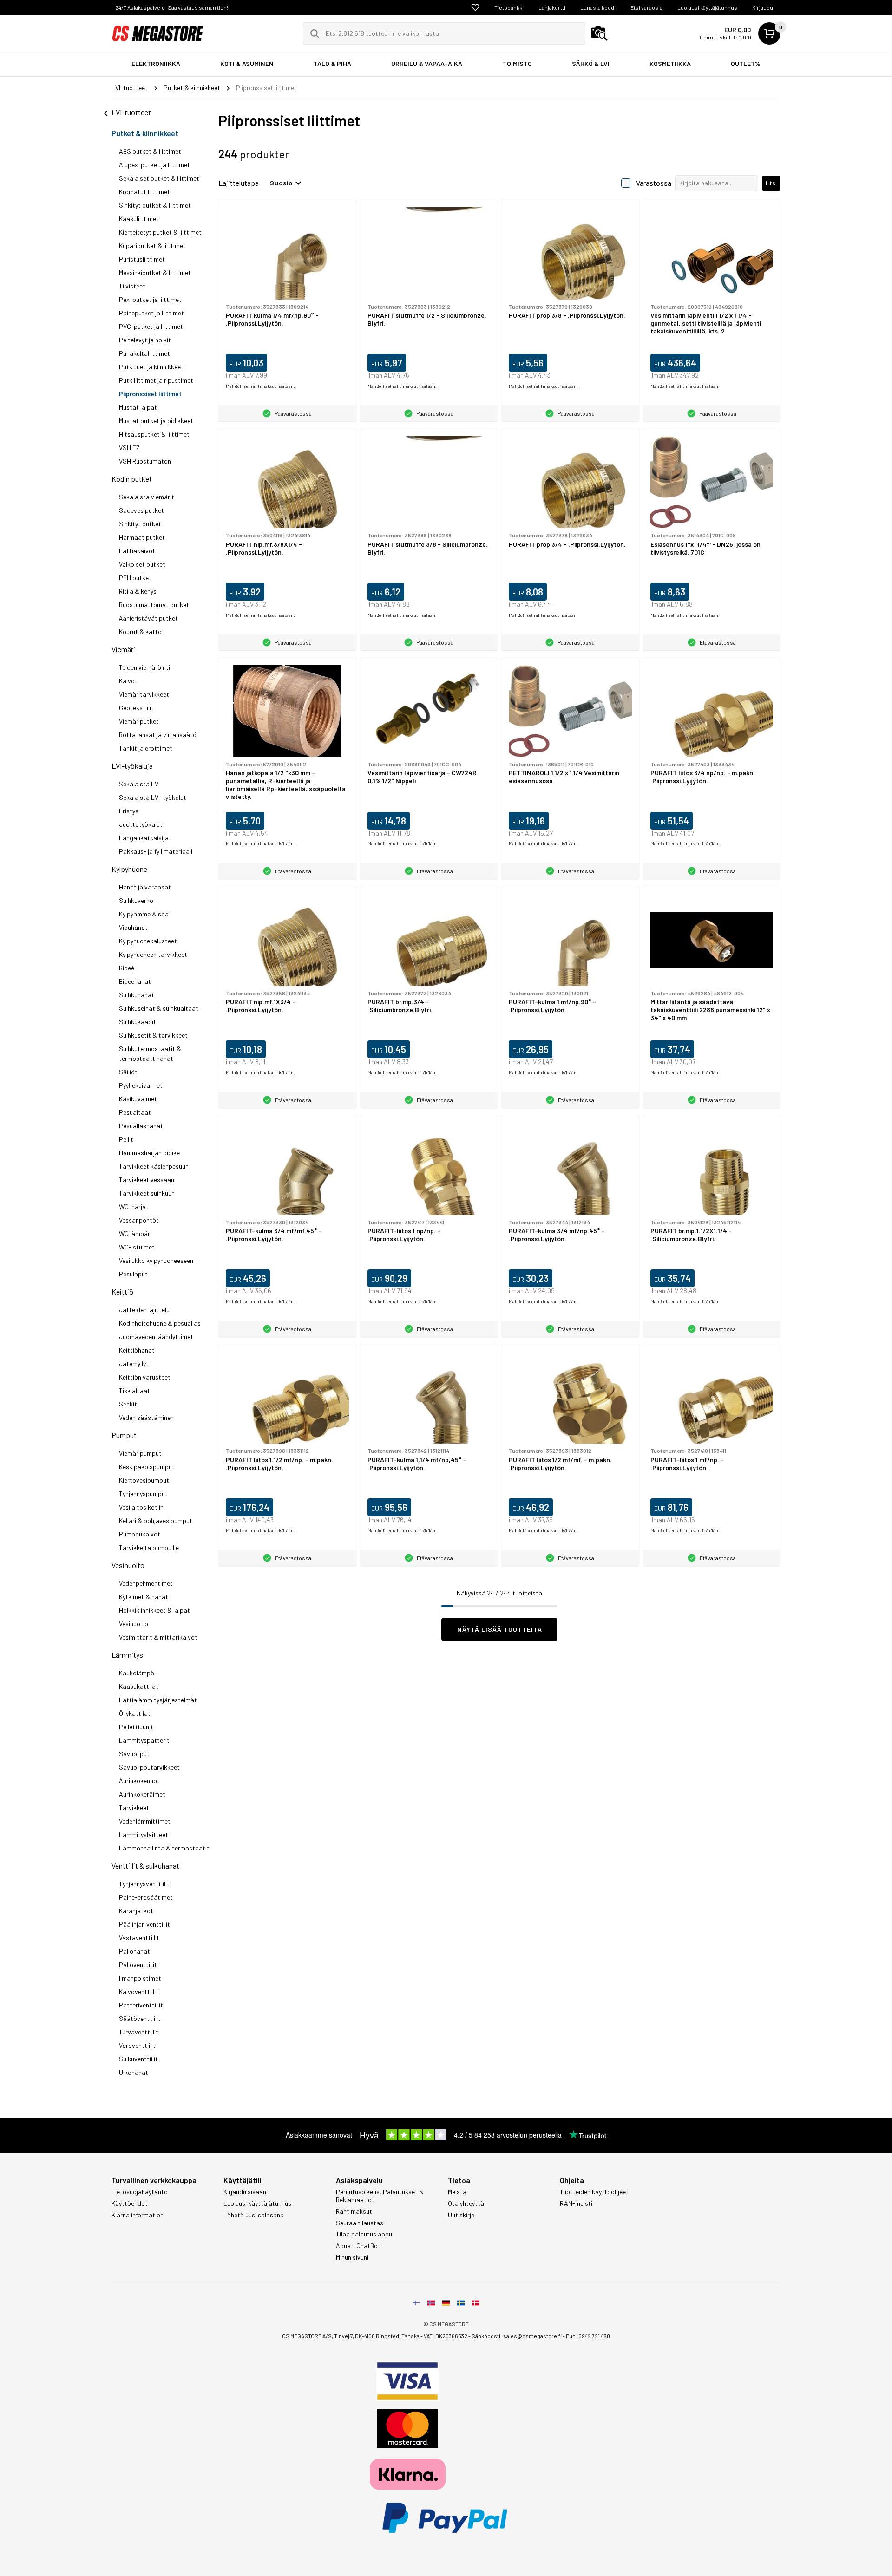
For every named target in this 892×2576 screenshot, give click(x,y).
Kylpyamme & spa (144, 914)
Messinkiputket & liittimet (155, 272)
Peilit (126, 1139)
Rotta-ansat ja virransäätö (158, 735)
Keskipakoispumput (147, 1467)
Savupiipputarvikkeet (149, 1767)
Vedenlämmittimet (145, 1821)
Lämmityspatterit (144, 1740)
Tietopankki (509, 7)
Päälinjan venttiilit (144, 1924)
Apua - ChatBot (358, 2246)
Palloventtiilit (138, 1965)
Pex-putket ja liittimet (150, 299)
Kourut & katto (140, 631)
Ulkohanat (134, 2072)
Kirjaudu (763, 7)
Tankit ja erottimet (146, 748)
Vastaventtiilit (139, 1938)
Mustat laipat (138, 407)
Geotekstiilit (136, 708)
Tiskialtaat (134, 1390)
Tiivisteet (132, 286)
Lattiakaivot (137, 551)
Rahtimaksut (354, 2211)
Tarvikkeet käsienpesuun (154, 1166)
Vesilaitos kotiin (141, 1507)
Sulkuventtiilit (138, 2059)
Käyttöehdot (130, 2203)
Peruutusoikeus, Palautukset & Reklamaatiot (380, 2196)
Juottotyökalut (141, 824)
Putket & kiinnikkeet (145, 133)
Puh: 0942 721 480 (588, 2336)
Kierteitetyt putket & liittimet (160, 232)
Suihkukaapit (138, 1022)
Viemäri (123, 649)
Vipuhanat (133, 927)
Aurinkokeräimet (142, 1794)
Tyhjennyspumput (143, 1494)
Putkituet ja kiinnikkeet (151, 367)
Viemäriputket (139, 721)
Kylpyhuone (129, 869)
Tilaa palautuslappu (364, 2234)
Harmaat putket (142, 537)
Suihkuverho (136, 900)
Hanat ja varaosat (145, 887)
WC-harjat (134, 1206)
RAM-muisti (576, 2203)
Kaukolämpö (137, 1673)
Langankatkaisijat (145, 838)
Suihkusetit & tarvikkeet (153, 1035)
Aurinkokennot (139, 1781)
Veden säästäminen (146, 1417)
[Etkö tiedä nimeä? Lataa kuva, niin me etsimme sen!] (599, 33)
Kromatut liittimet (144, 192)
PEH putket (135, 578)
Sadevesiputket (141, 510)
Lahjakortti (552, 7)
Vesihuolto (128, 1565)
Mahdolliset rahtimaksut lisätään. (260, 386)
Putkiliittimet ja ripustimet (156, 380)
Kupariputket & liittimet (152, 245)
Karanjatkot (136, 1911)
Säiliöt (128, 1072)
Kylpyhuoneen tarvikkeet (153, 954)
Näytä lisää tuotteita (500, 1629)
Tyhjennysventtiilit (144, 1884)
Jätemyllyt (134, 1363)
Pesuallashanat (141, 1126)
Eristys (129, 811)
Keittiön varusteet (145, 1377)
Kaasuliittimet (139, 219)
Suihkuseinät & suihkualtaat (159, 1008)
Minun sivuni (352, 2257)
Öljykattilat (135, 1713)
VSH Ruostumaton (145, 461)
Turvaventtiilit (139, 2032)
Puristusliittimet (142, 259)
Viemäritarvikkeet (144, 694)
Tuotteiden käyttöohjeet (594, 2192)
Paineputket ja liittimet (151, 313)
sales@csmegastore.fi (532, 2336)
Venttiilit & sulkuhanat (145, 1866)
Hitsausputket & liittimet (154, 434)
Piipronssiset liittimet (150, 394)
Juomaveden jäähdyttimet (156, 1337)
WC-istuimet (137, 1247)
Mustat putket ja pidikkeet (156, 421)
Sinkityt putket (140, 524)
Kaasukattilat (139, 1686)
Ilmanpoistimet (140, 1978)
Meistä (457, 2192)
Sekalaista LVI (139, 784)
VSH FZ (129, 448)
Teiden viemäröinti (144, 667)
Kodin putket (132, 479)
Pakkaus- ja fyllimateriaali (156, 851)
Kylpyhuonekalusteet (148, 941)
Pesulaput (133, 1274)
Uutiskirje (461, 2215)
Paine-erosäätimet (146, 1897)
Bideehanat (135, 981)
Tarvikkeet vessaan (147, 1180)
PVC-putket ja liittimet (151, 326)
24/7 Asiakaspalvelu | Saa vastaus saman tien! (172, 7)
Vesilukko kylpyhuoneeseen (156, 1260)
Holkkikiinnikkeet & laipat (154, 1610)
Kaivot (128, 681)
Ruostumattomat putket (154, 605)
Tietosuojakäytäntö (140, 2192)
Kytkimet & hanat (144, 1597)
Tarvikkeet (134, 1808)
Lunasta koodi (598, 7)
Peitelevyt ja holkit (145, 340)
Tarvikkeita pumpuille (149, 1547)
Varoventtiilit (137, 2045)
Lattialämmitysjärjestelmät (158, 1700)
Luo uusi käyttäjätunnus (707, 7)
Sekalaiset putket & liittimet (159, 178)
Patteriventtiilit (141, 2005)
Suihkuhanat (137, 995)
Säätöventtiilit (140, 2018)
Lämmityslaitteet (144, 1834)
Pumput (124, 1435)
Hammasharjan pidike (149, 1153)
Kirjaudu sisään (245, 2192)
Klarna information (138, 2215)
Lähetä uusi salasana (254, 2215)
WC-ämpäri (135, 1233)
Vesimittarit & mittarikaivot (158, 1637)
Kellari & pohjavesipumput (156, 1520)
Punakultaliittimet (144, 353)
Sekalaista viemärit (147, 497)
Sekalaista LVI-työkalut (153, 797)
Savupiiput (134, 1754)
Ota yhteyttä (466, 2203)
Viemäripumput (140, 1453)
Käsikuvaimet (138, 1099)
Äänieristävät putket (148, 618)
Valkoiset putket (142, 564)
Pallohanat (134, 1951)
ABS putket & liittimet (150, 151)
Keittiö (122, 1291)
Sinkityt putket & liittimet (155, 205)
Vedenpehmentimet (146, 1583)
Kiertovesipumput (144, 1480)
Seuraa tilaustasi (360, 2223)
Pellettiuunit (136, 1727)
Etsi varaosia (646, 7)
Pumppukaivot (140, 1534)
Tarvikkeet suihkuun (147, 1193)
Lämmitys (127, 1655)
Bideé (127, 968)
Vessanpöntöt (139, 1220)
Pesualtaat (135, 1112)
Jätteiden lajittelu (144, 1310)
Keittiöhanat (137, 1350)
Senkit (128, 1404)
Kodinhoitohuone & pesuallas (160, 1323)
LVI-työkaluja (132, 766)
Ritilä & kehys (138, 591)
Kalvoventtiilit (139, 1991)
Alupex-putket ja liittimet (154, 165)
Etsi (771, 183)
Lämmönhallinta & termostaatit (164, 1848)
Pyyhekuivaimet (141, 1085)
